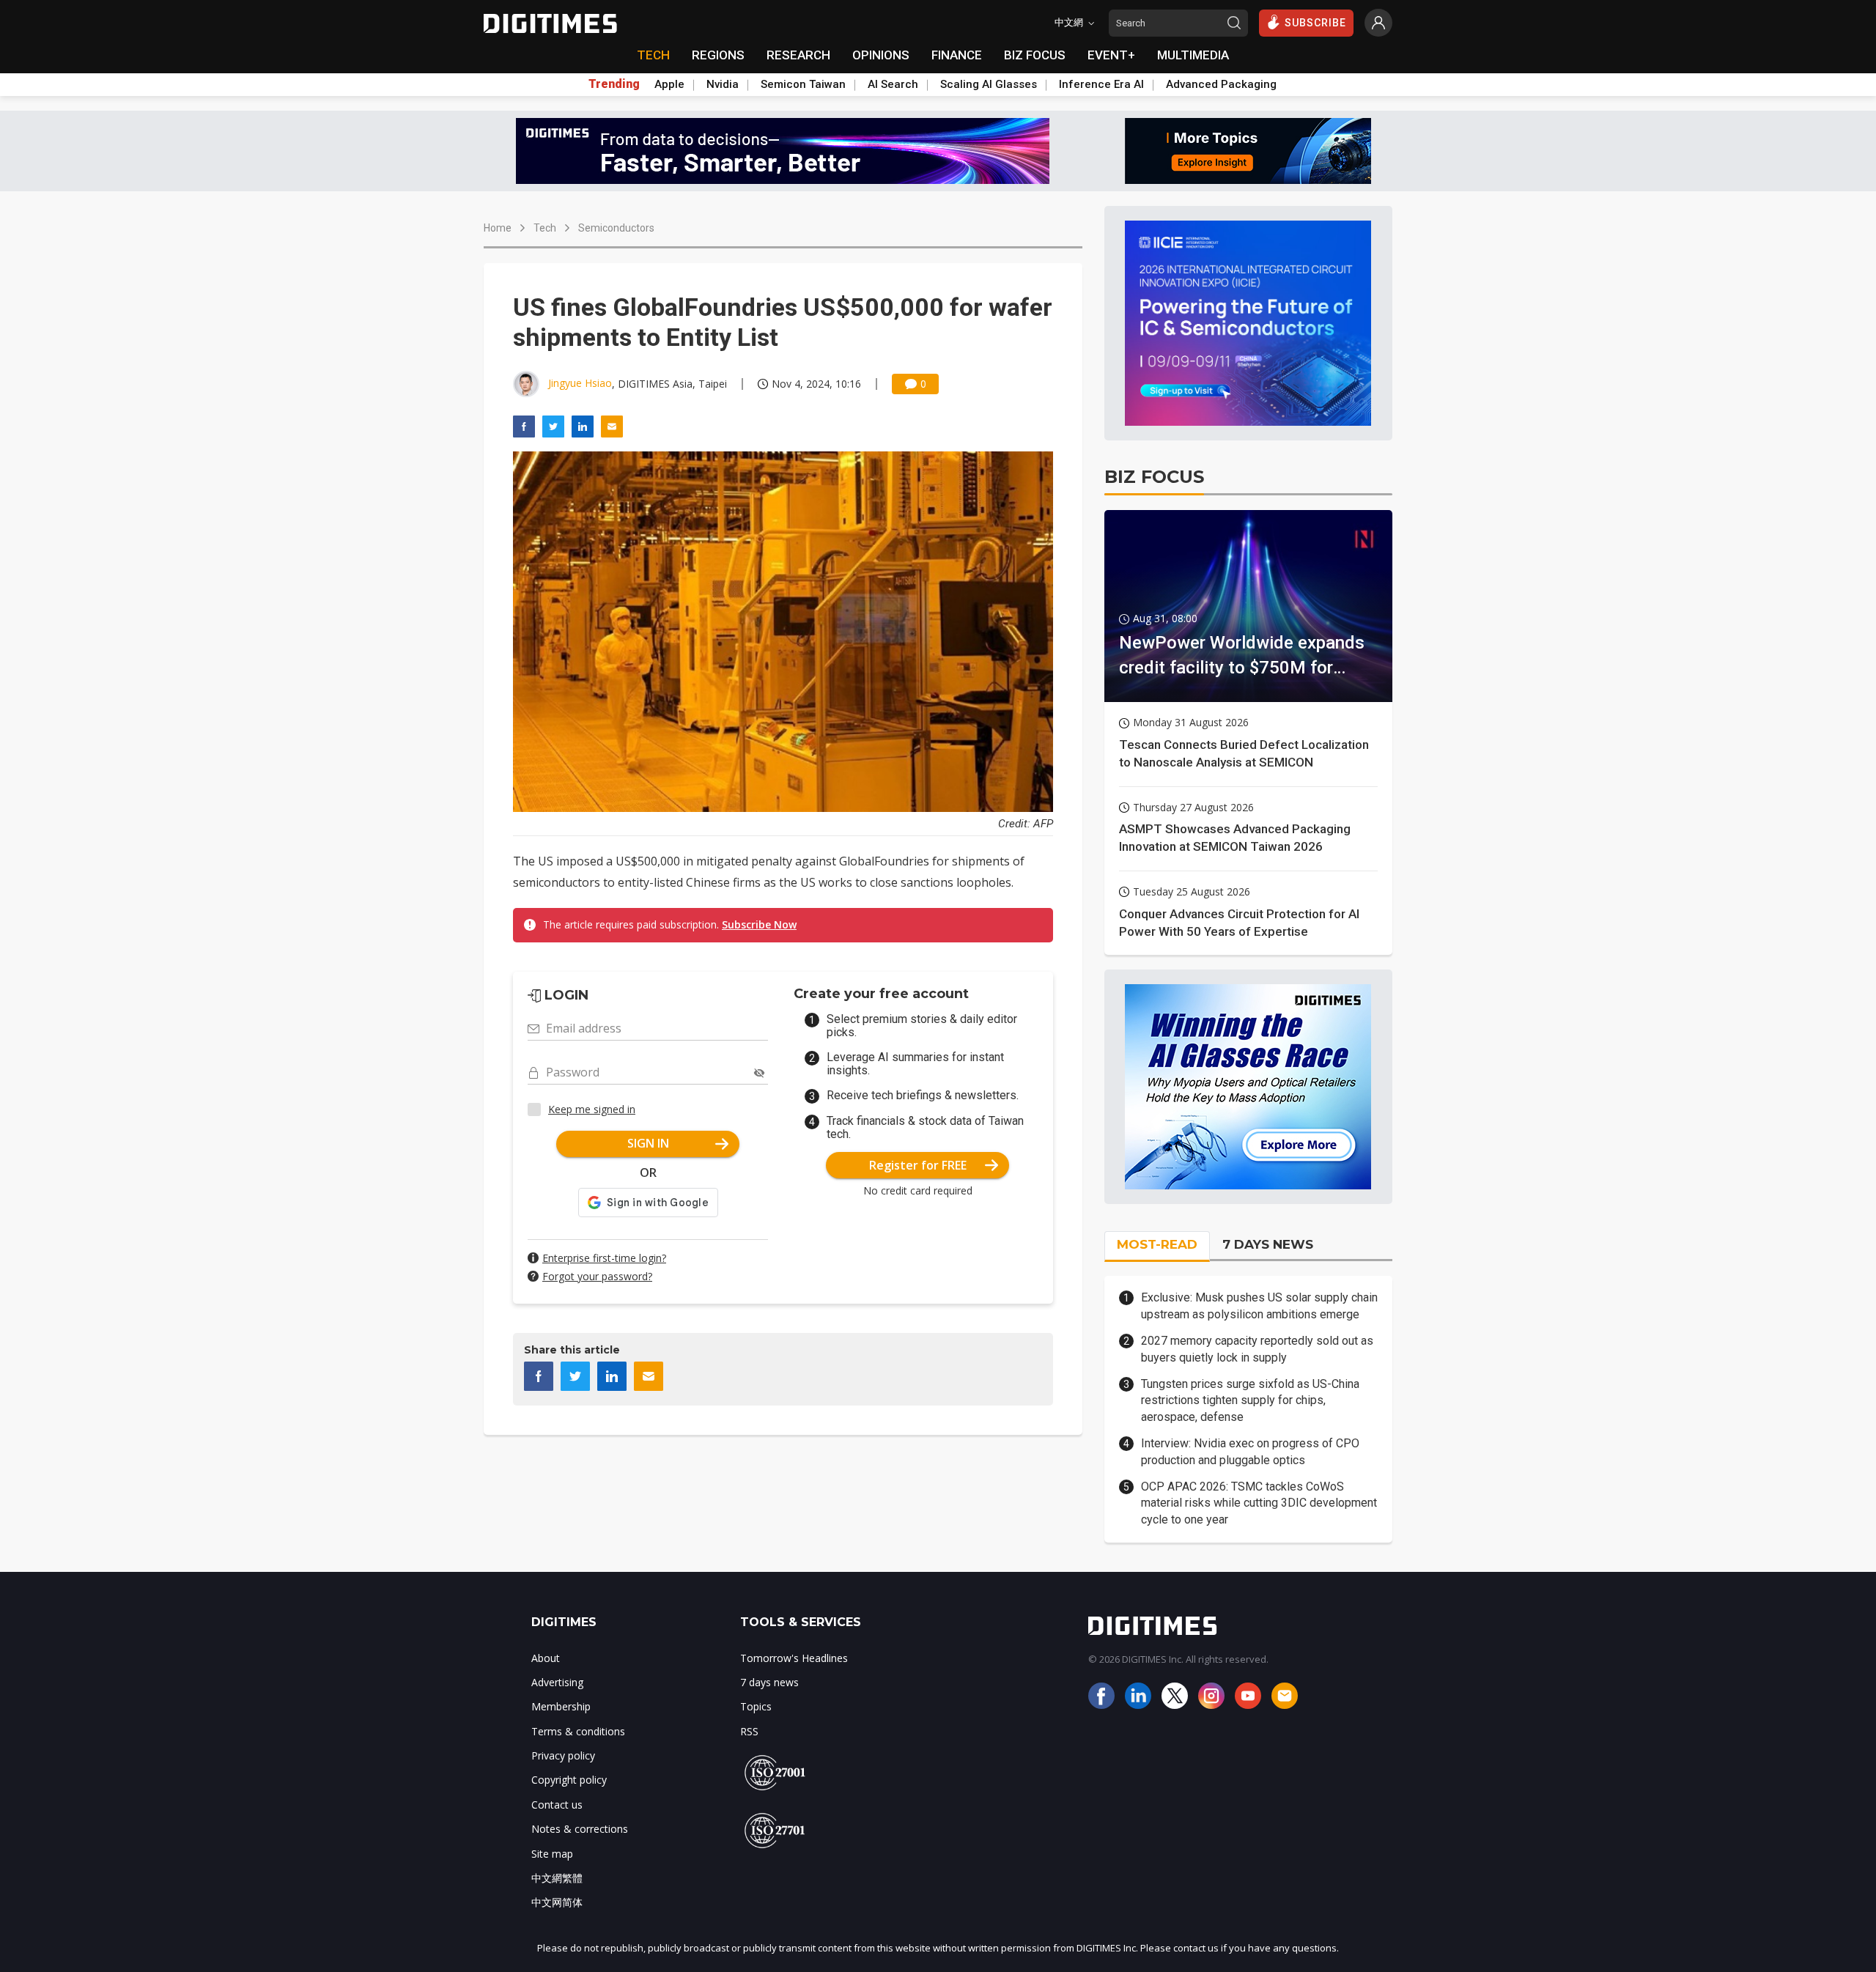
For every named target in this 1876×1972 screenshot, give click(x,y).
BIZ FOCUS (1035, 55)
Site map (552, 1854)
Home (498, 228)
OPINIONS (881, 55)
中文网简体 (557, 1902)
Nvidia (723, 84)
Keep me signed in (592, 1109)
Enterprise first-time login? (604, 1258)
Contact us (557, 1805)
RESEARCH (798, 55)
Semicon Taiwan (803, 84)
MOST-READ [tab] (1157, 1244)
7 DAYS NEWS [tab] (1268, 1244)
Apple (669, 84)
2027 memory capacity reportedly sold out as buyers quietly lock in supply (1257, 1349)
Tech (545, 228)
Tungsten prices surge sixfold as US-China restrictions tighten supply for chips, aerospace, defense (1250, 1400)
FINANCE (957, 55)
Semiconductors (616, 228)
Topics (756, 1706)
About (546, 1658)
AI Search (893, 84)
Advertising (557, 1682)
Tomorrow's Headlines (794, 1658)
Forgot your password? (597, 1276)
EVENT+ (1111, 55)
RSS (749, 1731)
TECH (653, 55)
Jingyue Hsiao (580, 383)
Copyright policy (569, 1780)
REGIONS (718, 55)
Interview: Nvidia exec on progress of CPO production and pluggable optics (1250, 1451)
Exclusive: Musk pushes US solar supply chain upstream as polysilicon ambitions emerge (1259, 1306)
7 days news (769, 1682)
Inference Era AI (1101, 84)
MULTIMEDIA (1193, 55)
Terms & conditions (578, 1731)
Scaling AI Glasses (989, 84)
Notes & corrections (580, 1829)
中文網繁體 (557, 1878)
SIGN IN (648, 1143)
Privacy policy (563, 1755)
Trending (614, 84)
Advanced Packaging (1221, 84)
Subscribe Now (759, 924)
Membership (561, 1706)
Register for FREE (918, 1165)
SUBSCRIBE (1315, 23)
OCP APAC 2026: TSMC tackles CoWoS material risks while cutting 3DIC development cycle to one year (1259, 1503)
